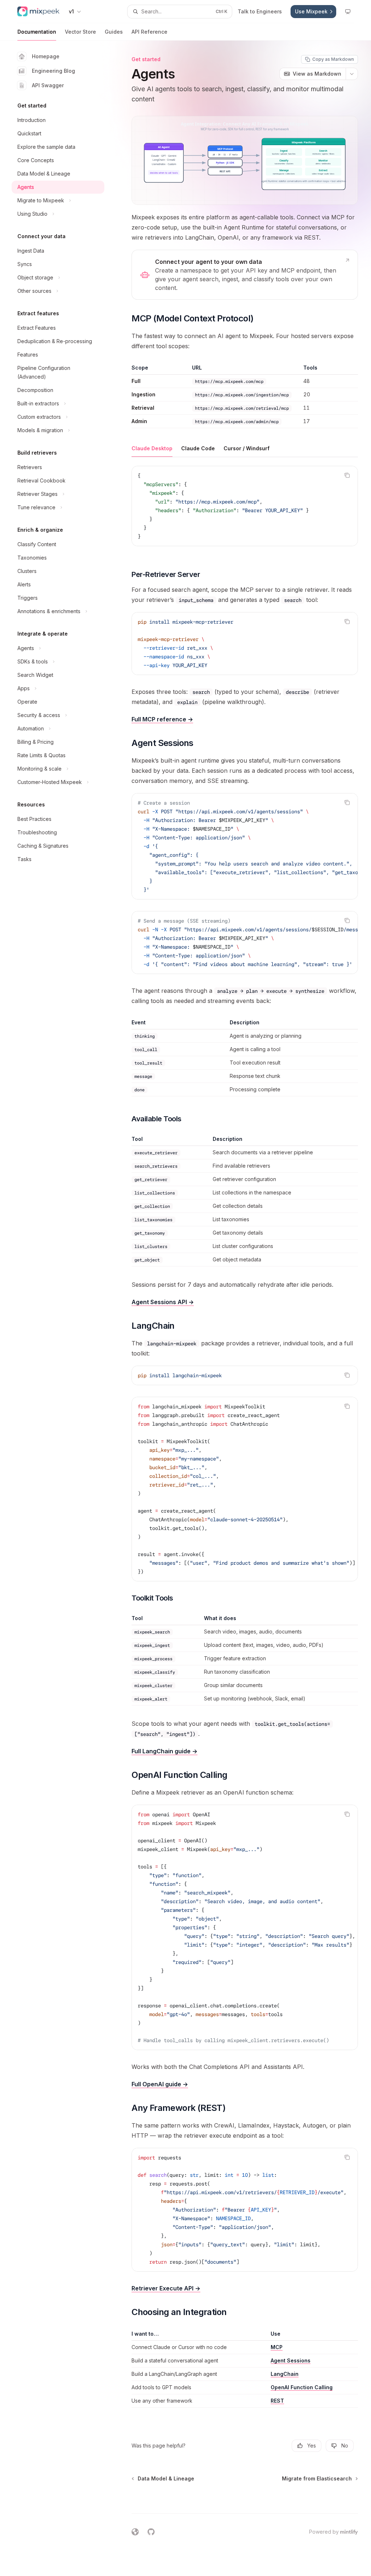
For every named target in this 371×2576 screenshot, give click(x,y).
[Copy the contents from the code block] (347, 475)
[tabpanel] (245, 512)
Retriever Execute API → (166, 2288)
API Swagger (48, 85)
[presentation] (245, 846)
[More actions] (352, 74)
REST (277, 2401)
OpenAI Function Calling (302, 2387)
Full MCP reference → (162, 719)
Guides (114, 32)
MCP (277, 2347)
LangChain (285, 2374)
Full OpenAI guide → (160, 2084)
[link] (245, 275)
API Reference (149, 32)
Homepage (46, 56)
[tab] (152, 448)
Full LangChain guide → (164, 1751)
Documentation (37, 32)
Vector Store (80, 32)
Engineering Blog (53, 71)
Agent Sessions (291, 2360)
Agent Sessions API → (163, 1302)
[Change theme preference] (348, 12)
